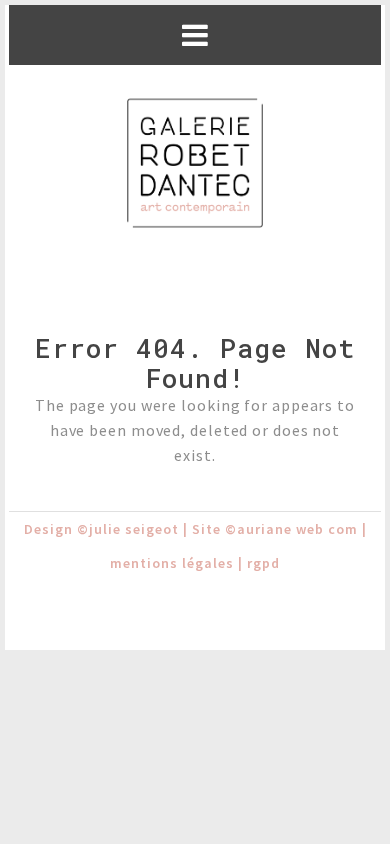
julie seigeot (134, 529)
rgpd (263, 563)
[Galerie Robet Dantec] (195, 164)
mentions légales (172, 563)
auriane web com (297, 529)
